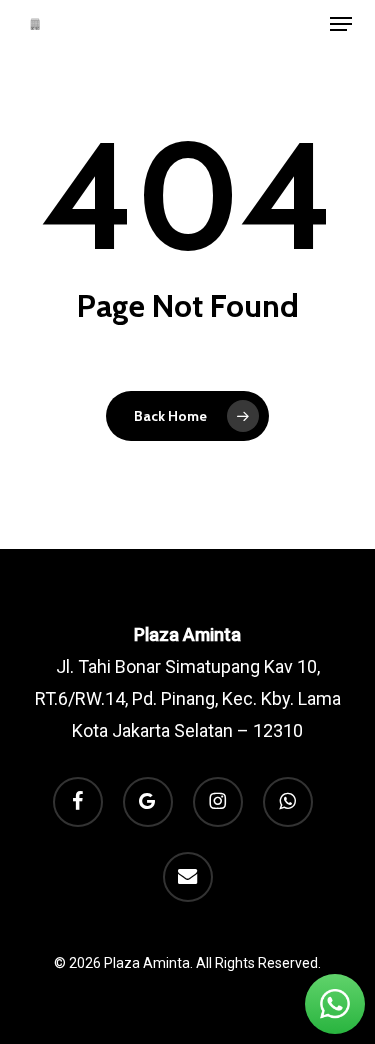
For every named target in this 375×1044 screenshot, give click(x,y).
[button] (341, 24)
